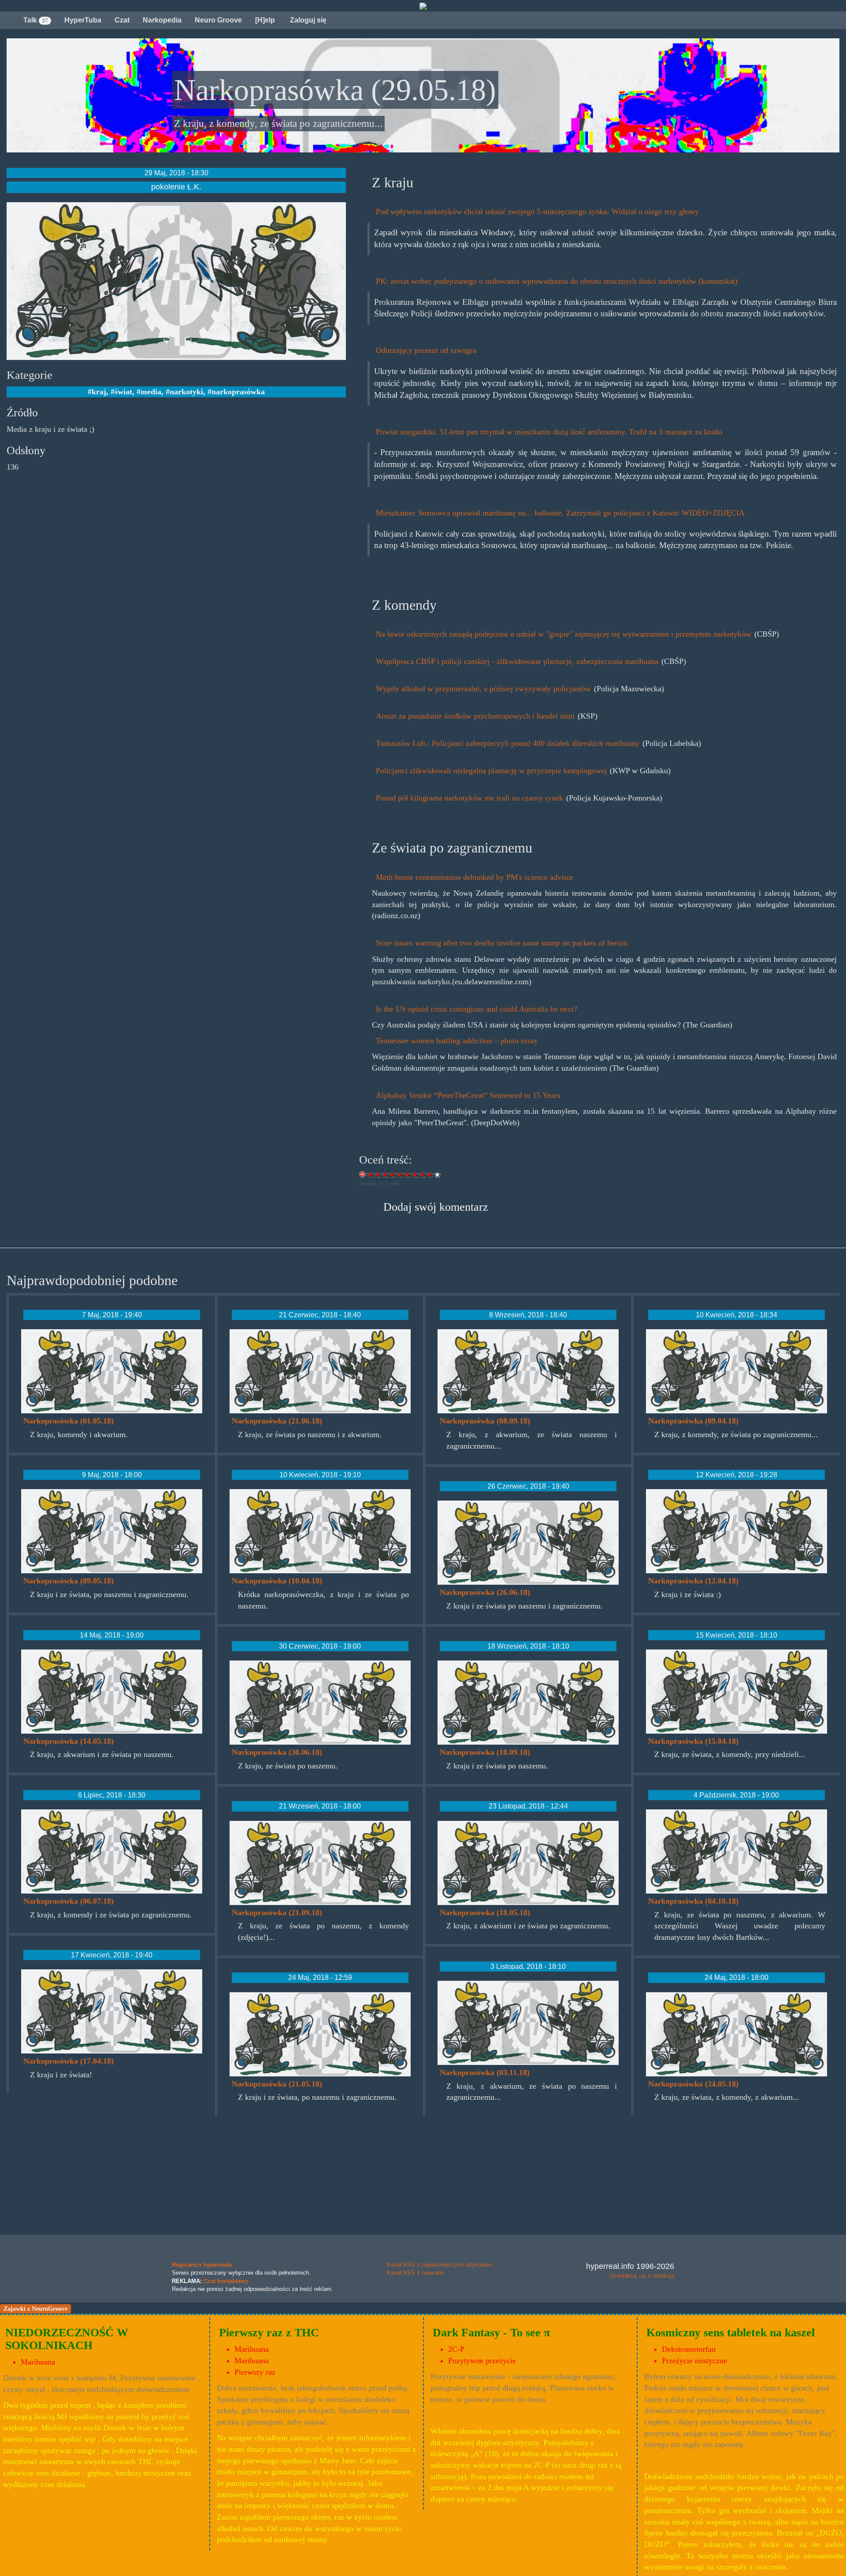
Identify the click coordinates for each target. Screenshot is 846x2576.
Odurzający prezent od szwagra (426, 350)
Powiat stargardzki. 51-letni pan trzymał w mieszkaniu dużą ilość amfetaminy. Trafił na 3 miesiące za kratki (549, 432)
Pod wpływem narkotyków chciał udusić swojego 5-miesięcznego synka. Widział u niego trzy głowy (537, 211)
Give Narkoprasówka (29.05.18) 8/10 (423, 1174)
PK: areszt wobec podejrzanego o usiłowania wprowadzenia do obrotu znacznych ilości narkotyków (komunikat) (557, 281)
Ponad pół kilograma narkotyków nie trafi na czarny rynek (471, 798)
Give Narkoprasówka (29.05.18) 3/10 (385, 1174)
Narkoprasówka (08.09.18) (485, 1421)
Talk (36, 20)
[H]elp (265, 20)
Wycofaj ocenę (363, 1174)
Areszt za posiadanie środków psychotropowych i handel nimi (476, 716)
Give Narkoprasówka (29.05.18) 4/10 (393, 1174)
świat (123, 392)
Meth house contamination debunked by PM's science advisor (475, 877)
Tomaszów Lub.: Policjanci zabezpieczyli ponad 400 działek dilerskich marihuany (509, 743)
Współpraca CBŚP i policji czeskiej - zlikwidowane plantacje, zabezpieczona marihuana (518, 661)
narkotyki (186, 392)
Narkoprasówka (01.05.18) (69, 1421)
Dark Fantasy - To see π (491, 2333)
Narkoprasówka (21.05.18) (277, 2084)
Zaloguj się (307, 20)
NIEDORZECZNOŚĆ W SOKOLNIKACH (67, 2339)
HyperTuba (83, 20)
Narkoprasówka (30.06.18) (277, 1752)
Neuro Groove (218, 20)
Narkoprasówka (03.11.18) (485, 2072)
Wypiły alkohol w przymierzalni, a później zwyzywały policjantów (484, 689)
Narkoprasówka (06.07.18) (69, 1901)
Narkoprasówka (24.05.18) (693, 2084)
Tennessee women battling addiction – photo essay (457, 1041)
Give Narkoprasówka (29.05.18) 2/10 (378, 1174)
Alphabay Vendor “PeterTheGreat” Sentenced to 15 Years (468, 1095)
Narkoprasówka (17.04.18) (69, 2061)
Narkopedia (162, 20)
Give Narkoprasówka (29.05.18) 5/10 (400, 1174)
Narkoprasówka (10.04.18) (277, 1581)
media (151, 392)
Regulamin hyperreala (202, 2265)
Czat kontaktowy (226, 2281)
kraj (99, 392)
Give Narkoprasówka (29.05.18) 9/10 (430, 1174)
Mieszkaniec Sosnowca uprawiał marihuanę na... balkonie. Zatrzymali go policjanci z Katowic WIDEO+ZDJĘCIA (560, 513)
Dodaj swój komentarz (436, 1207)
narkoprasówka (238, 392)
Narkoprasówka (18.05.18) (485, 1913)
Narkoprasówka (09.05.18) (69, 1581)
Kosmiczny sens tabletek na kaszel (731, 2333)
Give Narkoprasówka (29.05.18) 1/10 (370, 1174)
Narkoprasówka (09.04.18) (693, 1421)
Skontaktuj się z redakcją (642, 2276)
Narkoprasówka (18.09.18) (485, 1752)
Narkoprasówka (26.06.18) (485, 1592)
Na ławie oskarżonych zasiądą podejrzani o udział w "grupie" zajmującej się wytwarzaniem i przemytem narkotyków (565, 634)
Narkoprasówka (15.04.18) (693, 1741)
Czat (122, 20)
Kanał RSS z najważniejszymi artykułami (439, 2265)
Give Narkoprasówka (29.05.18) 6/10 (408, 1174)
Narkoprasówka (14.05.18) (69, 1741)
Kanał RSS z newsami (416, 2273)
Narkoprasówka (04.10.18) (693, 1901)
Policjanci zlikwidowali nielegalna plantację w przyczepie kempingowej (492, 771)
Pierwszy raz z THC (269, 2333)
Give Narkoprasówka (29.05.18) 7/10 (415, 1174)
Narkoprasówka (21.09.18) (277, 1913)
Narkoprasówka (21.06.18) (277, 1421)
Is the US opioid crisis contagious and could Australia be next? (477, 1009)
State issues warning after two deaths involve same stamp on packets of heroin (502, 943)
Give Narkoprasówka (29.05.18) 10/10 (438, 1174)
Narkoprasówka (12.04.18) (693, 1581)
